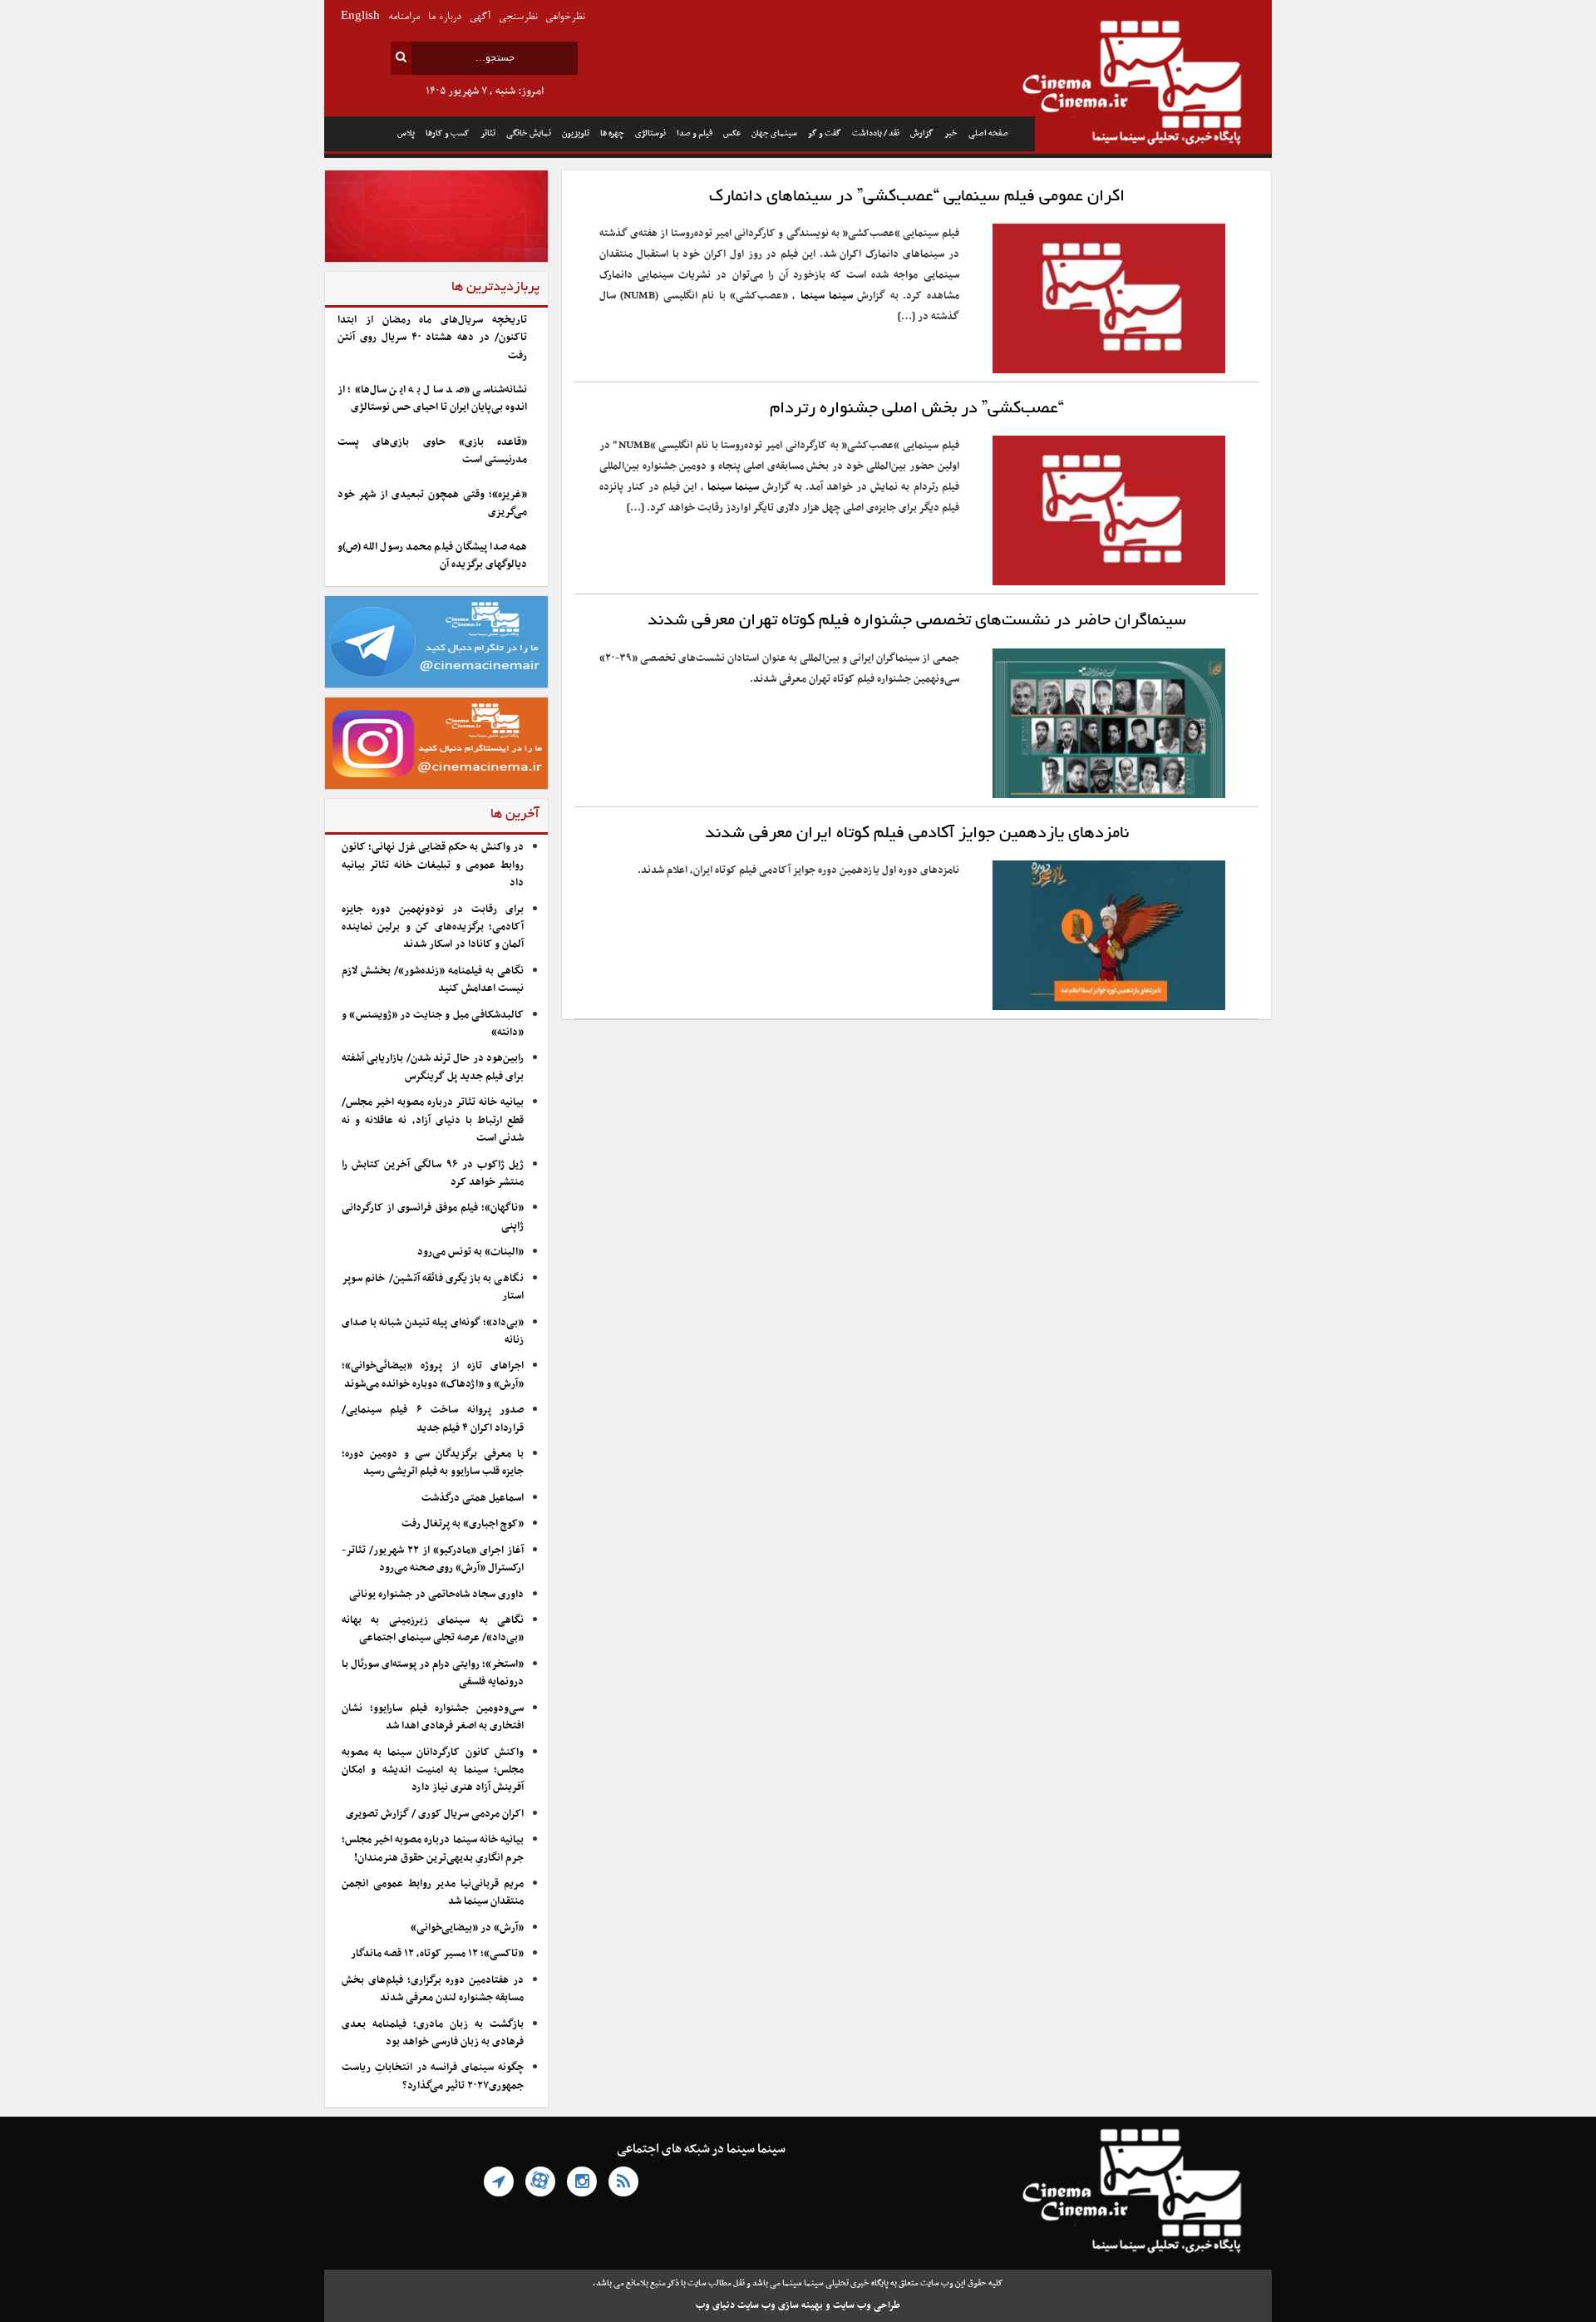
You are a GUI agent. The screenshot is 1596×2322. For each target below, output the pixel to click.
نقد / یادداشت (876, 133)
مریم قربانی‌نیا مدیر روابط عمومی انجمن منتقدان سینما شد (433, 1893)
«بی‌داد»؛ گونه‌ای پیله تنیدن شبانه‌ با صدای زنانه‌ (433, 1331)
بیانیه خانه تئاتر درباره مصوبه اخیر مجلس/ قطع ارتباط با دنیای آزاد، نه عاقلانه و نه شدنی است (433, 1120)
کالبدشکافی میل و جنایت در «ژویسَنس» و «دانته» (433, 1024)
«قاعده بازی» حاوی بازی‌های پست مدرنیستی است (432, 451)
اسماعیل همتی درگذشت (473, 1498)
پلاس (406, 133)
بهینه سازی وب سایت (780, 2305)
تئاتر (488, 133)
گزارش (922, 133)
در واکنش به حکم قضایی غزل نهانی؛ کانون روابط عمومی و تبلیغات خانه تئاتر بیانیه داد (433, 865)
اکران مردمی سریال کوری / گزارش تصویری (435, 1814)
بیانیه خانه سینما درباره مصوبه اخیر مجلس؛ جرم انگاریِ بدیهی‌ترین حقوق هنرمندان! (433, 1849)
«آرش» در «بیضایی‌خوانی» (467, 1928)
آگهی (480, 17)
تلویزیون (576, 133)
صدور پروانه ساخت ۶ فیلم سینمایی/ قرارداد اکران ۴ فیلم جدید (433, 1419)
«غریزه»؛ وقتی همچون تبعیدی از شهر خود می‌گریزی (432, 503)
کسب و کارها (448, 133)
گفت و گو (825, 133)
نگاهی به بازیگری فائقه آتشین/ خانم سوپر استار (433, 1287)
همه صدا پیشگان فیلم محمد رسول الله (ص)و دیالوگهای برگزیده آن (432, 556)
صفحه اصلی (988, 133)
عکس (732, 133)
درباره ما (445, 17)
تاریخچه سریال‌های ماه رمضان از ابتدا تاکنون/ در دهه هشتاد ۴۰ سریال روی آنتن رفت (432, 338)
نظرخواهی (565, 17)
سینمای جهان (774, 133)
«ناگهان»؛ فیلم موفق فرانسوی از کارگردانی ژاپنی (433, 1217)
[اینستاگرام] (582, 2181)
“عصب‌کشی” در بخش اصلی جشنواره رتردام (917, 409)
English (360, 17)
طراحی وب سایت (867, 2305)
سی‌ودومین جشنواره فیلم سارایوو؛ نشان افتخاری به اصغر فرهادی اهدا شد (433, 1717)
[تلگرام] (499, 2181)
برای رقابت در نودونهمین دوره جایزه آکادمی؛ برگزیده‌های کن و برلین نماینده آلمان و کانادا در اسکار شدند (433, 927)
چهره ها (612, 133)
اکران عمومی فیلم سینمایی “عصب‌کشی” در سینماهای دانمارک (917, 197)
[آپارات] (540, 2181)
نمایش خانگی (529, 133)
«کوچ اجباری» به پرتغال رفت (463, 1524)
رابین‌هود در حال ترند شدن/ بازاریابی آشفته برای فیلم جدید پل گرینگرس (433, 1067)
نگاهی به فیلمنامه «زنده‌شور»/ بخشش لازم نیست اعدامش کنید (433, 980)
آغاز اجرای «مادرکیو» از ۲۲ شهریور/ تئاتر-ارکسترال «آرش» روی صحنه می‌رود (433, 1559)
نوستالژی (650, 133)
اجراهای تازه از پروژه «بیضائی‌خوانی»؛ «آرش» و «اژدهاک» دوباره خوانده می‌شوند (433, 1375)
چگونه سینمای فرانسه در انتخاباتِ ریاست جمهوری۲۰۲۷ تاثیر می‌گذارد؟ (433, 2076)
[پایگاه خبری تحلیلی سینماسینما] (1153, 85)
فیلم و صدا (695, 133)
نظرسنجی (518, 17)
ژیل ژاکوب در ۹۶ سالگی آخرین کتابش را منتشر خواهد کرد (433, 1173)
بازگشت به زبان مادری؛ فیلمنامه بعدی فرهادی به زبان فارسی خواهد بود (433, 2033)
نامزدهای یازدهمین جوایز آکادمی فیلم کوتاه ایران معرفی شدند (917, 834)
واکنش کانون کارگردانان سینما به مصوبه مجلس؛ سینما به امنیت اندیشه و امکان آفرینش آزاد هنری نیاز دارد (433, 1770)
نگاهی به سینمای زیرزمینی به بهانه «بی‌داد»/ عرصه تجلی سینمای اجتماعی (433, 1629)
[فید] (623, 2181)
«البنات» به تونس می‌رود (470, 1252)
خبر (951, 133)
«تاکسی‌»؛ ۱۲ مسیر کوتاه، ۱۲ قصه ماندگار (437, 1954)
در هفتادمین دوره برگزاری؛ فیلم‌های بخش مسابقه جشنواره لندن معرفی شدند (433, 1989)
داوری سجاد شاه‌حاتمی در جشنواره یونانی (436, 1595)
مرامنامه (404, 17)
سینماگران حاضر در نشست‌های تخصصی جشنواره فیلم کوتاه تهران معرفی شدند (917, 621)
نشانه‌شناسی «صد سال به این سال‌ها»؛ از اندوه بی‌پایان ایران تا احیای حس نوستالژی (432, 399)
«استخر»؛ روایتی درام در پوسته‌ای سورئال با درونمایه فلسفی (433, 1673)
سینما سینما (827, 296)
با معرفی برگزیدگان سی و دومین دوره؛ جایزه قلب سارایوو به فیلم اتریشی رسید (433, 1463)
